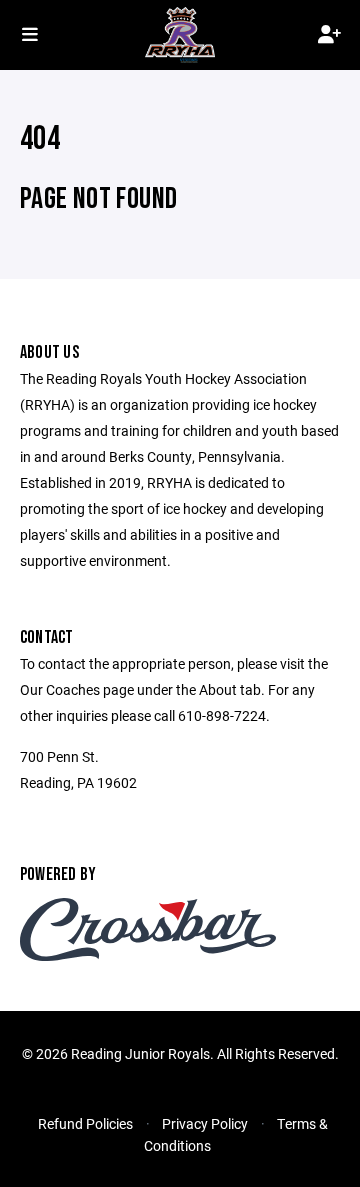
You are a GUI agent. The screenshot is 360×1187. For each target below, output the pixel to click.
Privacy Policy (205, 1123)
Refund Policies (85, 1123)
